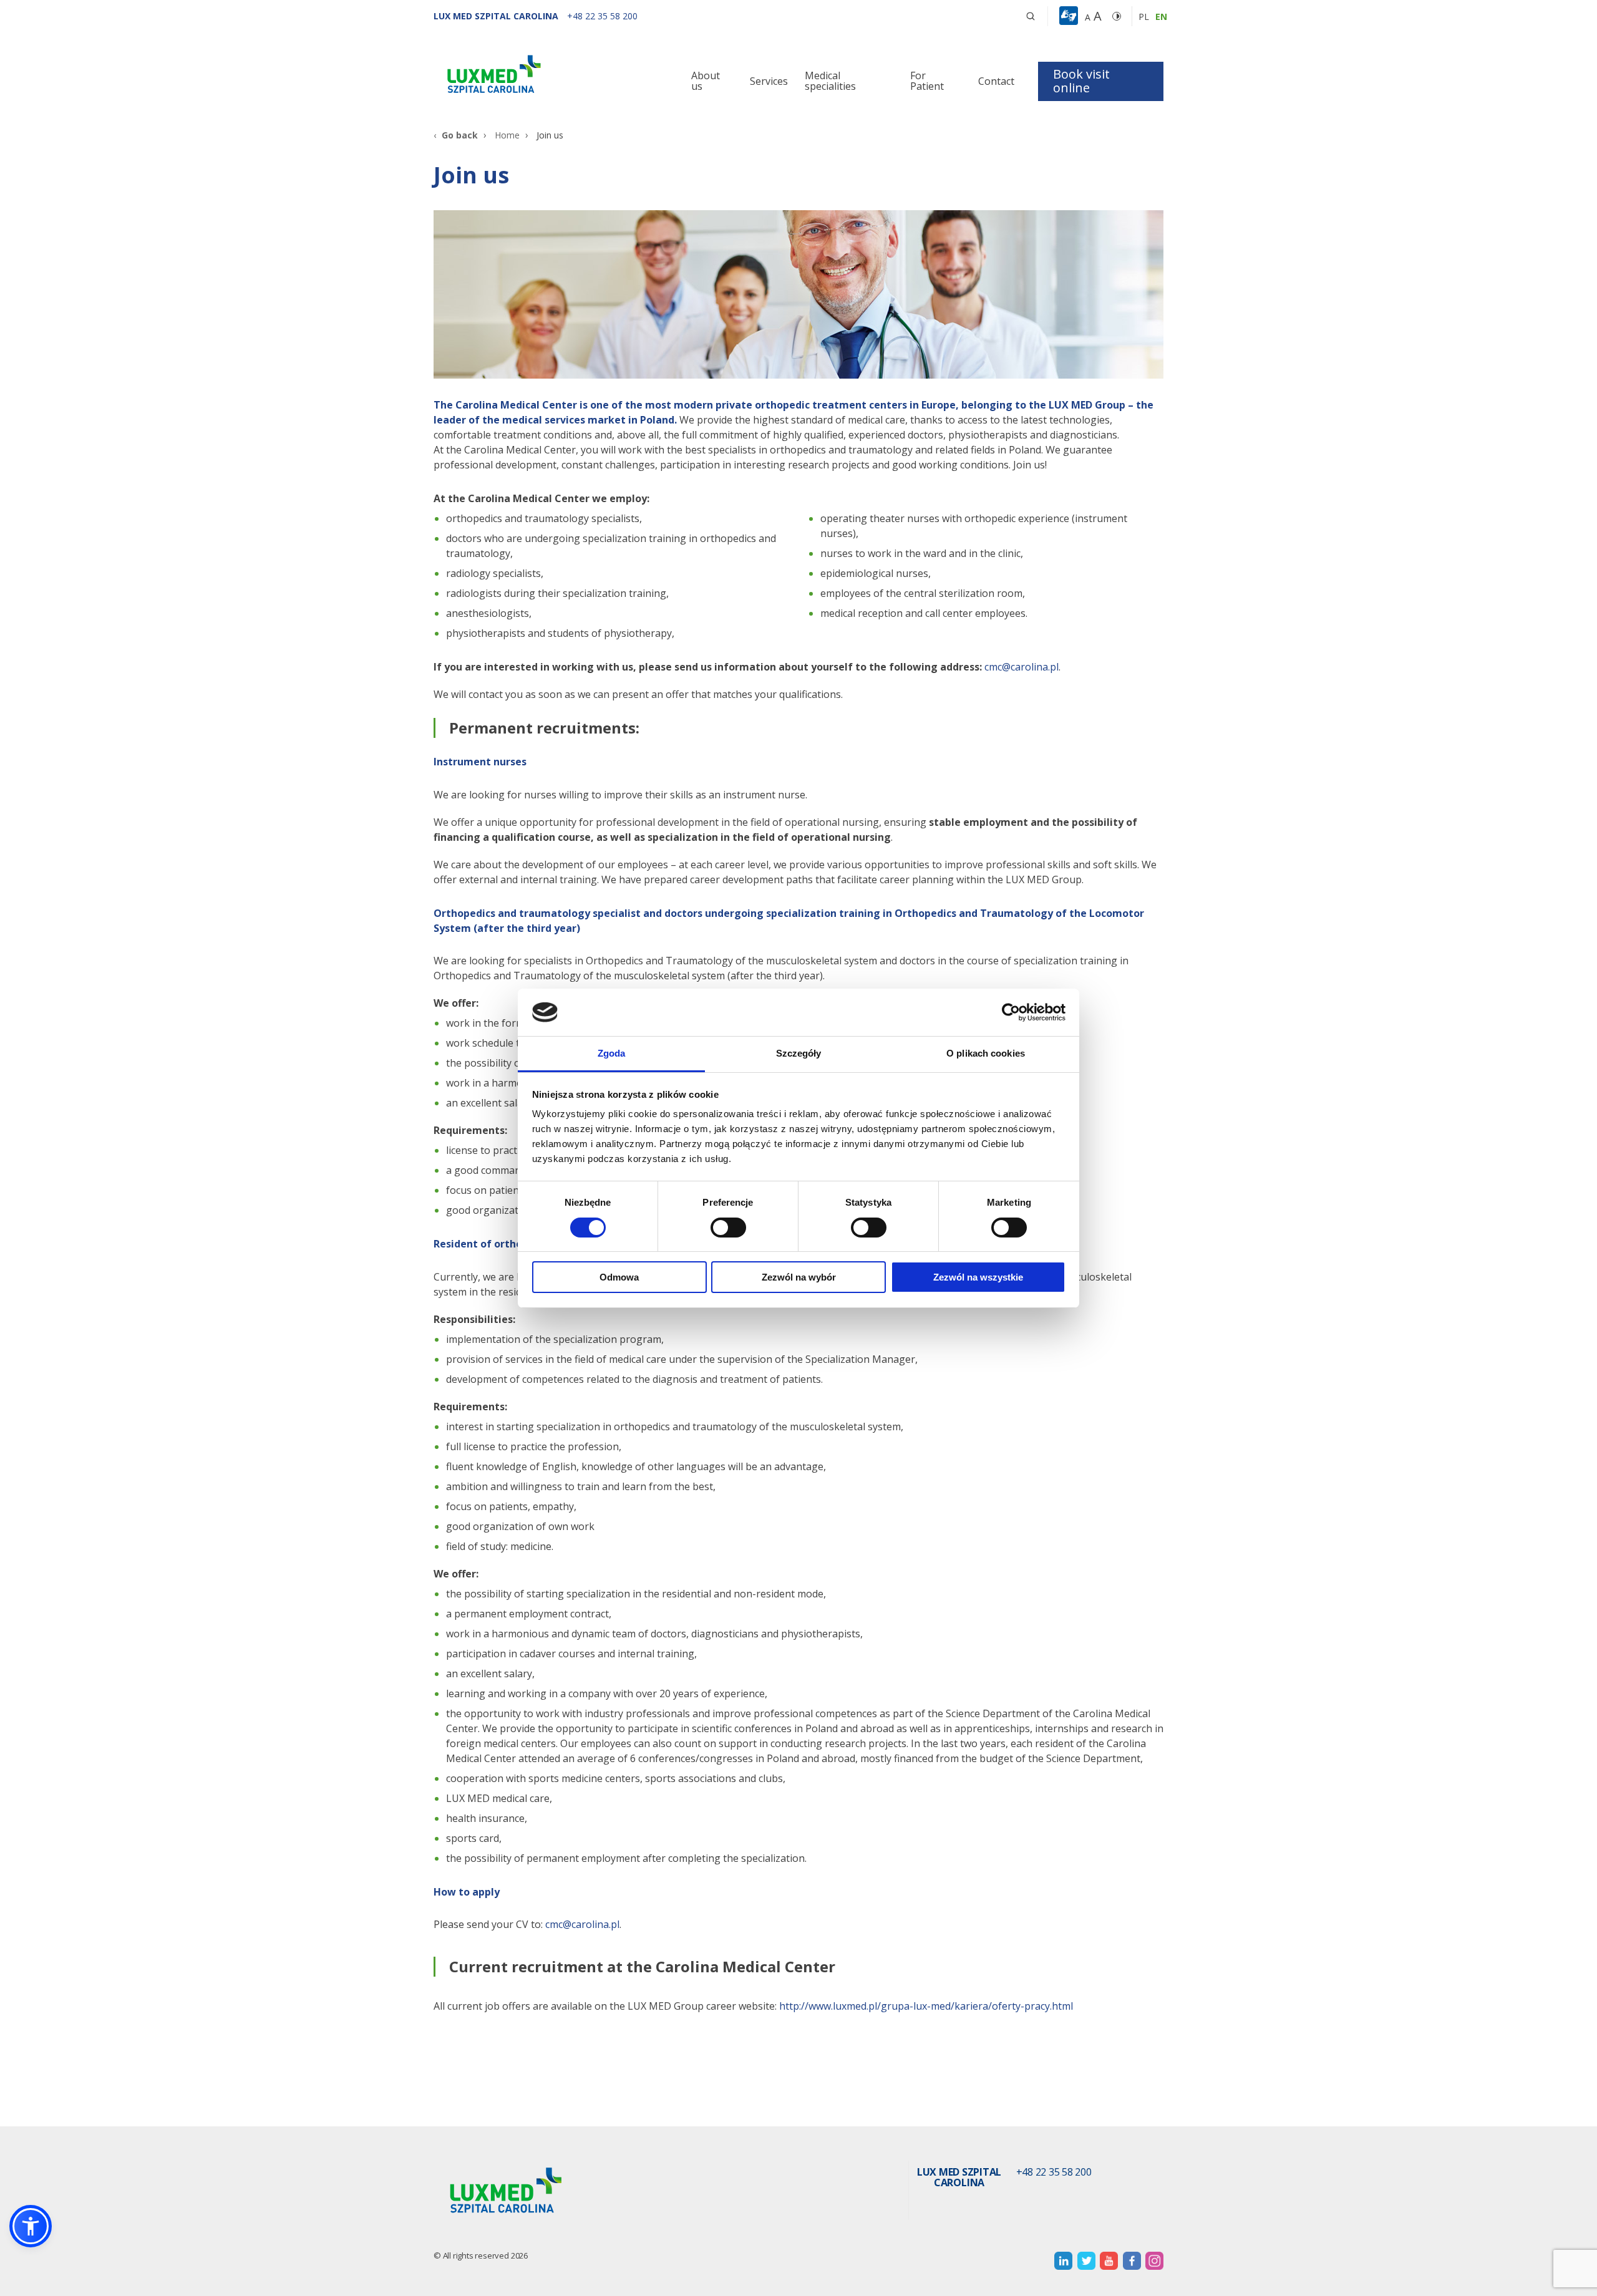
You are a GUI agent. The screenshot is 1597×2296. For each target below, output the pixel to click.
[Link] (549, 76)
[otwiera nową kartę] (1063, 2261)
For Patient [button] (927, 81)
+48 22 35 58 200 (1054, 2172)
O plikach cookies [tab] (986, 1053)
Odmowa (619, 1277)
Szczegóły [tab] (799, 1053)
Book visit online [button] (1081, 81)
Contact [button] (996, 81)
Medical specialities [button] (830, 81)
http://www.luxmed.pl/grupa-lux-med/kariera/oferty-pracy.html (926, 2006)
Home (507, 135)
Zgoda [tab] (612, 1053)
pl (1144, 17)
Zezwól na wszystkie (978, 1277)
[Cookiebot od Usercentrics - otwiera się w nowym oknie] (1011, 1012)
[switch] (728, 1228)
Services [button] (769, 81)
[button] (1031, 16)
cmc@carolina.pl (1022, 667)
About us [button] (706, 81)
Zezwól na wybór (799, 1277)
